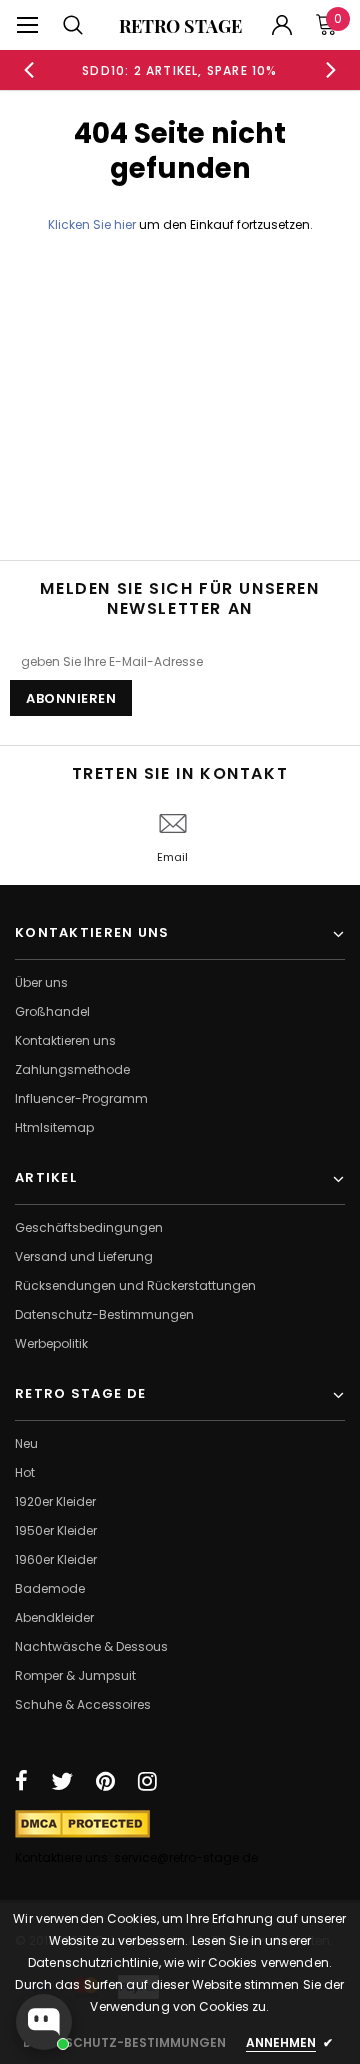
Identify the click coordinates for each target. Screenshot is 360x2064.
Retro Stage (180, 26)
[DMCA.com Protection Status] (82, 1822)
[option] (180, 70)
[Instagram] (147, 1781)
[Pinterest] (105, 1781)
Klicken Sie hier (93, 224)
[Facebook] (21, 1781)
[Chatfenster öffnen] (44, 2022)
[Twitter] (62, 1781)
